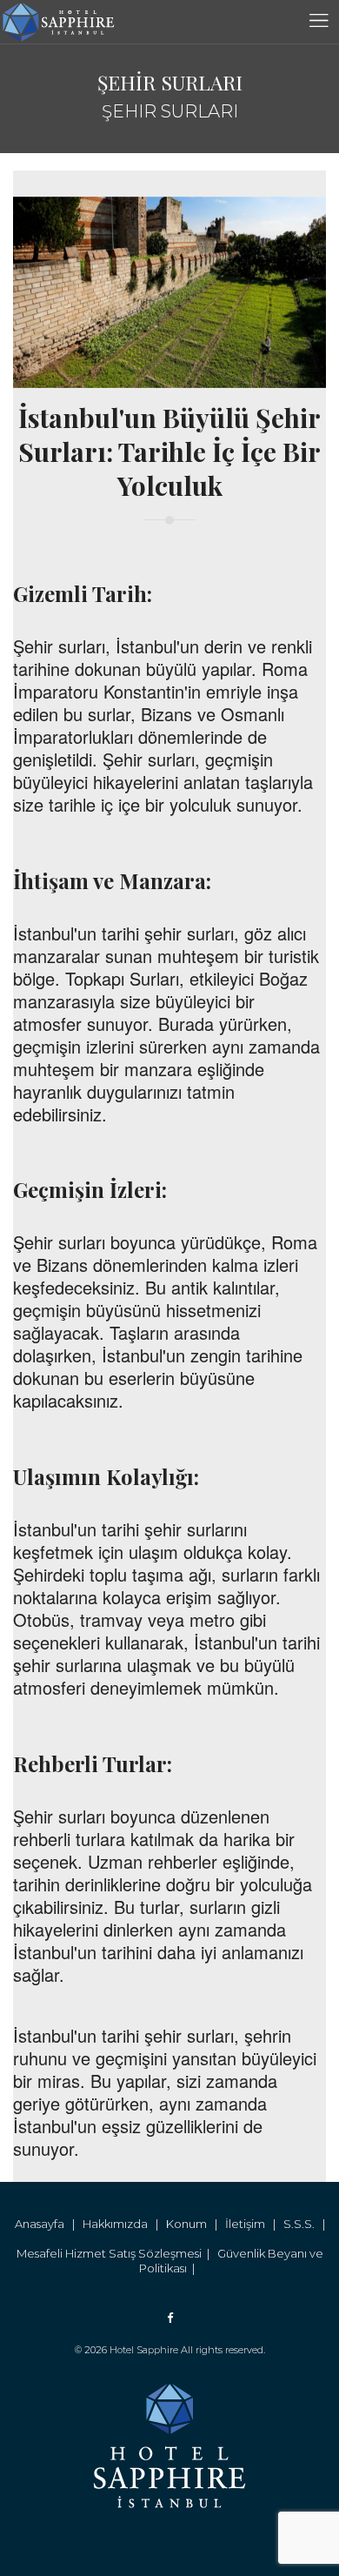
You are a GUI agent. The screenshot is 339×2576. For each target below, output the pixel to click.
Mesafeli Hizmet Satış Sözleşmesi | (117, 2253)
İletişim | (254, 2224)
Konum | (196, 2224)
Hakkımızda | (124, 2224)
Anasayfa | (49, 2224)
